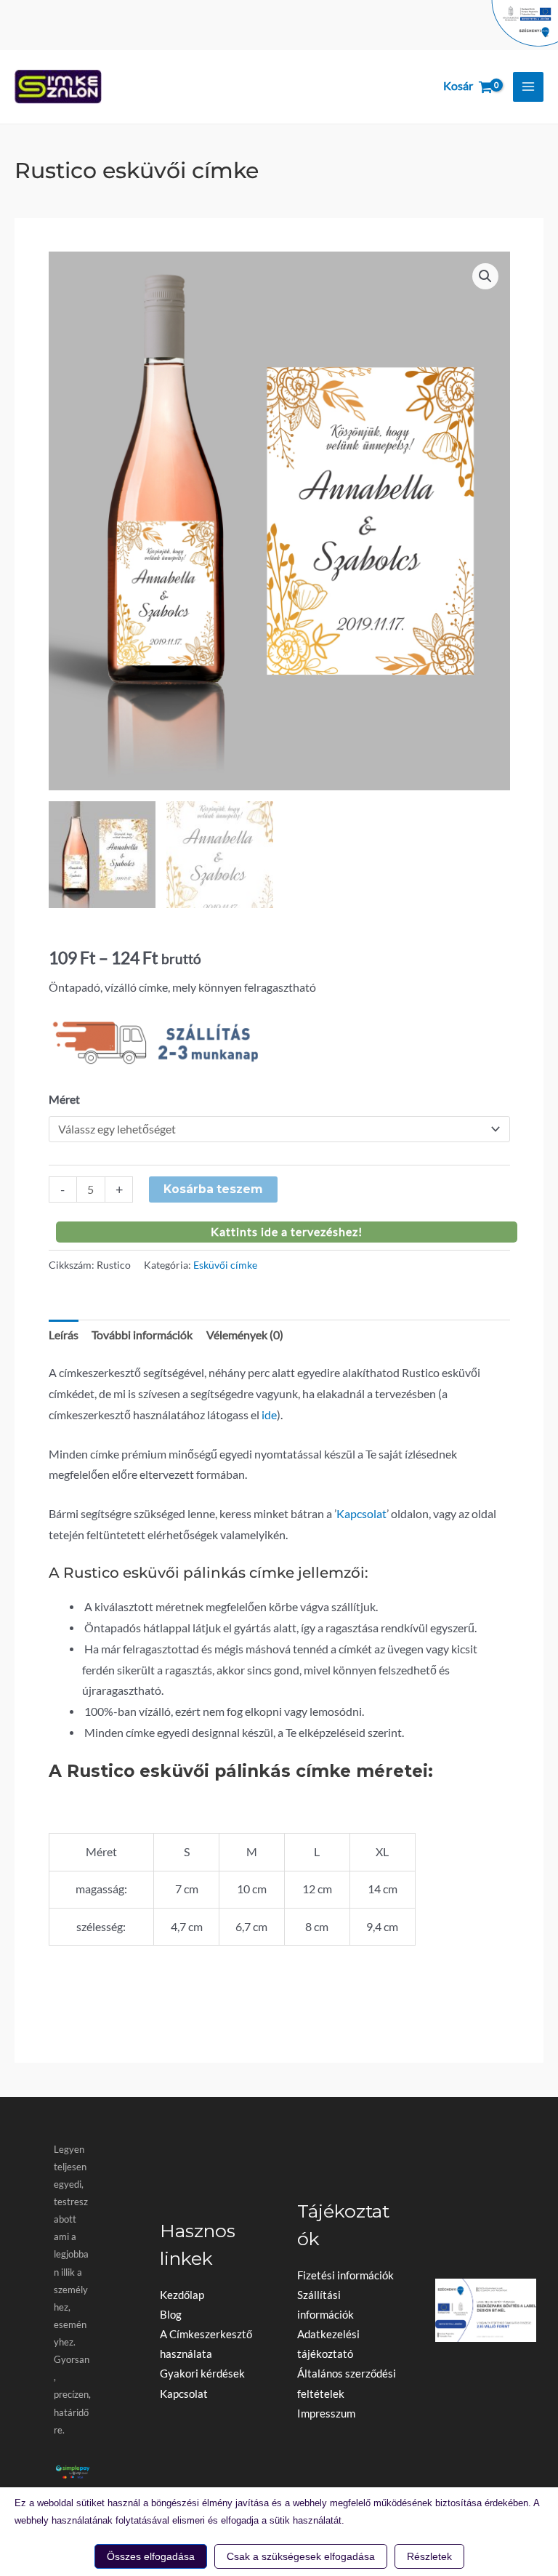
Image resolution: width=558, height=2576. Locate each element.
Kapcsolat (361, 1514)
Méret (64, 1099)
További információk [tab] (142, 1335)
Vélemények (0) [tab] (245, 1335)
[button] (485, 276)
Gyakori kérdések (202, 2374)
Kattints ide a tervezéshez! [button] (287, 1232)
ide (269, 1415)
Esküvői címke (225, 1265)
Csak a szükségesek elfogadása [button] (301, 2556)
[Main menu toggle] (528, 87)
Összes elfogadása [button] (151, 2556)
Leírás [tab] (64, 1335)
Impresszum (326, 2414)
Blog (171, 2315)
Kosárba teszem (213, 1189)
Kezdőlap (182, 2295)
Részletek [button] (429, 2556)
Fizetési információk (345, 2275)
